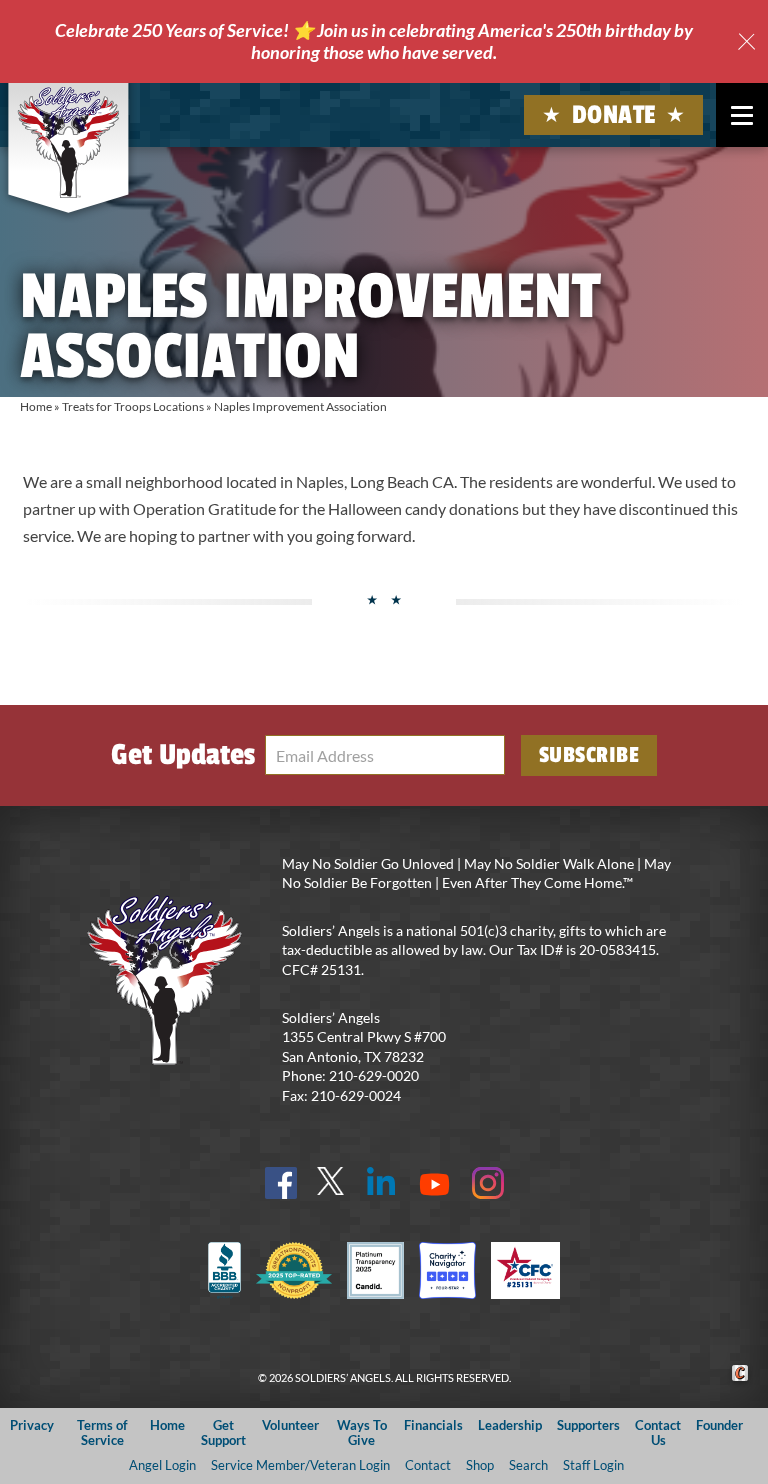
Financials (433, 1425)
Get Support (223, 1432)
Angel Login (162, 1465)
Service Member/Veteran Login (300, 1465)
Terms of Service (102, 1432)
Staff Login (593, 1465)
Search (528, 1465)
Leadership (510, 1425)
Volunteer (290, 1425)
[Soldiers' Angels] (68, 142)
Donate (614, 115)
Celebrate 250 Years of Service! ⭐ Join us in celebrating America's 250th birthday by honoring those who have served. (374, 41)
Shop (480, 1465)
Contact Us (658, 1432)
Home (36, 406)
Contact (428, 1465)
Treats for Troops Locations (133, 406)
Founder (719, 1425)
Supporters (588, 1425)
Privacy (32, 1425)
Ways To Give (362, 1432)
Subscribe (589, 755)
